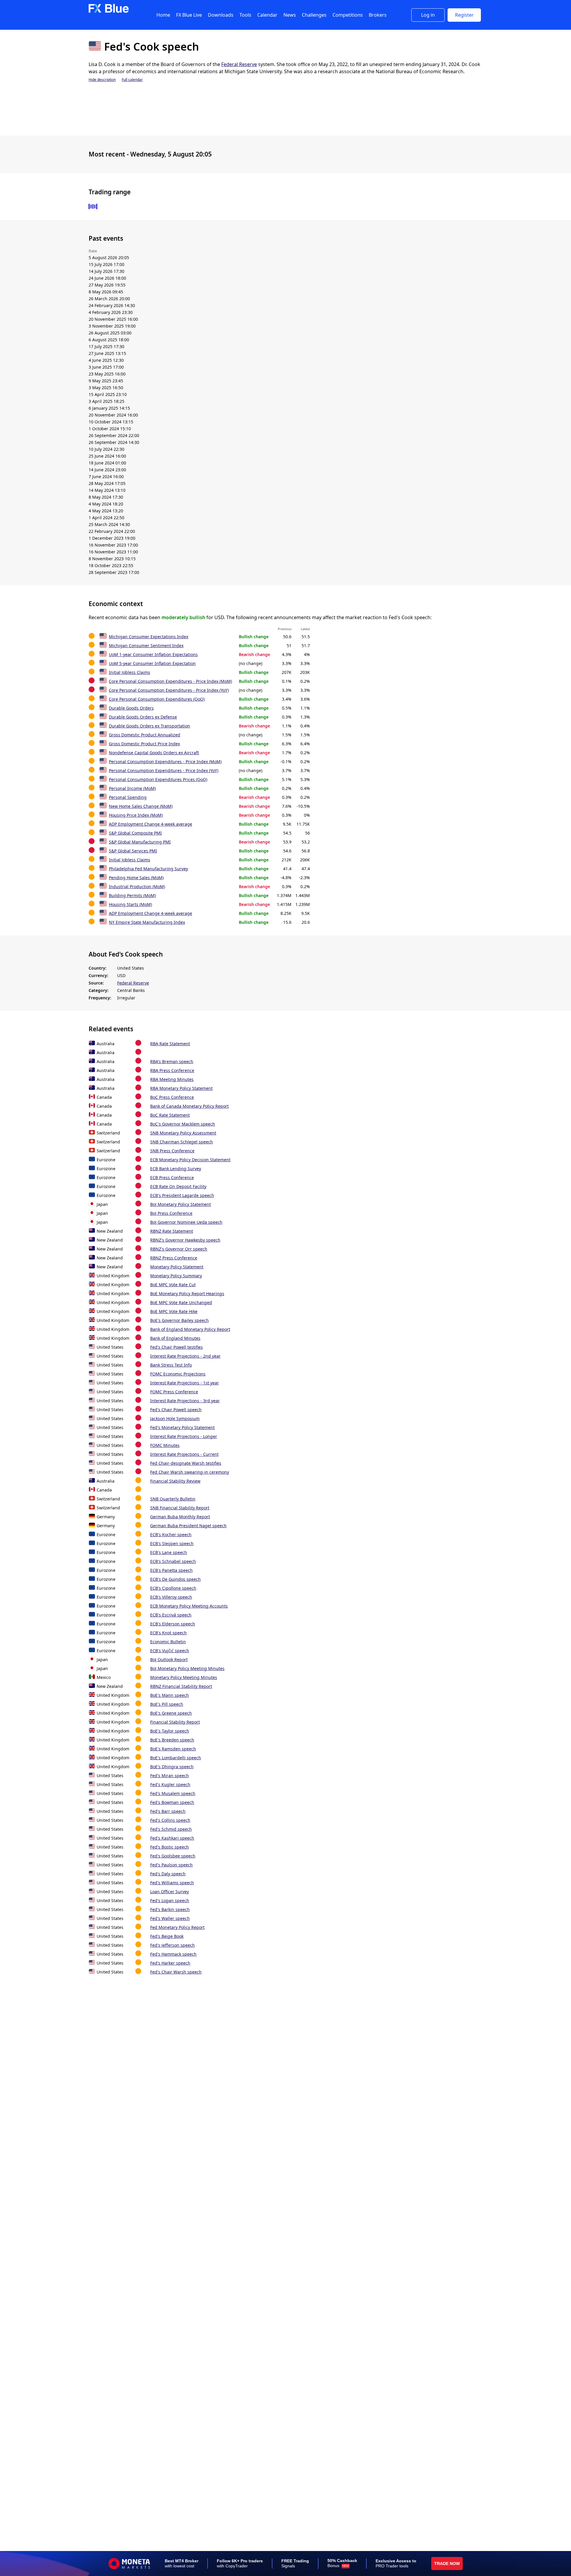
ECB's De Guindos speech (175, 1579)
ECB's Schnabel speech (173, 1561)
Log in (428, 15)
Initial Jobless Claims (130, 672)
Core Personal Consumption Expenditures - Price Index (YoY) (169, 690)
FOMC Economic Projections (178, 1374)
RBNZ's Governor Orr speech (179, 1249)
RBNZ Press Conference (174, 1258)
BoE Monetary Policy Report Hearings (187, 1294)
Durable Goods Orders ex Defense (143, 717)
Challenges (314, 15)
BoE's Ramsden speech (173, 1749)
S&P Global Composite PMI (135, 833)
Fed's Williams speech (172, 1883)
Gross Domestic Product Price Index (144, 744)
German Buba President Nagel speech (188, 1526)
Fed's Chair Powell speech (176, 1410)
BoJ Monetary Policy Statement (181, 1204)
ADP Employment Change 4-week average (150, 824)
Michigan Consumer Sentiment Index (146, 645)
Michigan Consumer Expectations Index (149, 637)
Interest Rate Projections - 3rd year (185, 1401)
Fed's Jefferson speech (172, 1945)
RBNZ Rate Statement (172, 1231)
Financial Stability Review (175, 1481)
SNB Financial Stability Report (180, 1508)
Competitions (348, 15)
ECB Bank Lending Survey (176, 1169)
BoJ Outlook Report (169, 1659)
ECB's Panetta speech (171, 1570)
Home (163, 15)
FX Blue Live (189, 15)
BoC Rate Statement (170, 1115)
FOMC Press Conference (174, 1392)
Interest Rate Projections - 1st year (185, 1383)
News (290, 15)
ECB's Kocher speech (171, 1535)
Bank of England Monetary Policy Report (190, 1329)
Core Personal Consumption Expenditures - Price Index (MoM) (170, 681)
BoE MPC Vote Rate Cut (173, 1285)
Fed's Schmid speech (171, 1829)
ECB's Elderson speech (173, 1624)
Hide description (102, 80)
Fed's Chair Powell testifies (177, 1347)
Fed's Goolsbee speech (173, 1856)
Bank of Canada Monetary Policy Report (189, 1106)
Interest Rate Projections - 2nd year (185, 1356)
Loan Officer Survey (170, 1892)
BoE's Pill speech (167, 1704)
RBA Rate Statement (170, 1044)
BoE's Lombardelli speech (176, 1758)
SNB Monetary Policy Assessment (183, 1133)
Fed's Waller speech (170, 1918)
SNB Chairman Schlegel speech (182, 1142)
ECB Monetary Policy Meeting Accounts (189, 1606)
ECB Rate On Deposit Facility (178, 1186)
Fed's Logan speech (170, 1900)
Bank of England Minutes (175, 1338)
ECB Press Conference (172, 1177)
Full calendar (132, 80)
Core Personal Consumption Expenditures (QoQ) (157, 699)
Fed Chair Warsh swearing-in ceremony (190, 1472)
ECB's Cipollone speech (173, 1588)
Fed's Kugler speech (170, 1784)
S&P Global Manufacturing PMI (140, 842)
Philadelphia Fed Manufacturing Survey (148, 869)
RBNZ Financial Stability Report (181, 1686)
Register (464, 15)
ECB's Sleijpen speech (172, 1543)
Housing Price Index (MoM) (136, 815)
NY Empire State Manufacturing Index (147, 922)
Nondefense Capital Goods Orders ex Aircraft (154, 753)
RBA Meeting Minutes (172, 1079)
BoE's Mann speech (170, 1695)
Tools (245, 15)
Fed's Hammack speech (173, 1954)
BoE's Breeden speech (172, 1740)
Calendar (267, 15)
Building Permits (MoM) (132, 895)
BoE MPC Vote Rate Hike (174, 1311)
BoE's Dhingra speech (172, 1767)
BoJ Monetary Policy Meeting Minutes (187, 1668)
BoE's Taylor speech (170, 1731)
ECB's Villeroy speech (171, 1597)
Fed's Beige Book (167, 1936)
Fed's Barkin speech (170, 1909)
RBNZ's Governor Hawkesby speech (185, 1240)
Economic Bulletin (168, 1642)
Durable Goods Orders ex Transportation (149, 726)
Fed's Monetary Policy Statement (182, 1427)
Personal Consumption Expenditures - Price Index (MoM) (165, 762)
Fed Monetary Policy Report (177, 1927)
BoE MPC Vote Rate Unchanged (181, 1302)
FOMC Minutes (165, 1445)
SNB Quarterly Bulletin (173, 1499)
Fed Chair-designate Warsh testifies (186, 1463)
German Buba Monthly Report (180, 1517)
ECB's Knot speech (168, 1633)
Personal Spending (128, 797)
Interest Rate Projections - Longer (184, 1436)
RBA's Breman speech (172, 1061)
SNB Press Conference (172, 1151)
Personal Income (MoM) (132, 788)
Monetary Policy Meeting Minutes (184, 1677)
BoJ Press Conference (171, 1213)
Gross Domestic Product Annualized (145, 735)
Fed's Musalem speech (173, 1793)
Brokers (378, 15)
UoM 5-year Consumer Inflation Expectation (152, 663)
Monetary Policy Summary (176, 1276)
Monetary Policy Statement (177, 1267)
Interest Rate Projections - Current (184, 1454)
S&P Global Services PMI (133, 851)
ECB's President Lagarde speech (182, 1195)
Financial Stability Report (175, 1722)
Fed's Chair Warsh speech (176, 1972)
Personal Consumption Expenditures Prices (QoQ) (158, 779)
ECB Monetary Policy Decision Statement (190, 1160)
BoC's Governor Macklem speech (183, 1124)
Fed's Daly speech (168, 1874)
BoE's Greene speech (171, 1713)
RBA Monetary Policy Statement (181, 1088)
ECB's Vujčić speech (170, 1651)
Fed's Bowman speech (172, 1802)
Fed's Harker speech (170, 1963)
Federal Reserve (239, 64)
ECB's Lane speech (169, 1552)
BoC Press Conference (172, 1097)
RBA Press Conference (172, 1070)
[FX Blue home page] (109, 11)
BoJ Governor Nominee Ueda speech (186, 1222)
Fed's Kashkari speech (172, 1838)
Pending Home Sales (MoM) (136, 878)
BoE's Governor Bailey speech (179, 1320)
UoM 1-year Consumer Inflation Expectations (153, 654)
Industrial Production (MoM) (137, 886)
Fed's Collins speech (170, 1820)
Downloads (221, 15)
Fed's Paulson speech (171, 1865)
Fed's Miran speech (170, 1776)
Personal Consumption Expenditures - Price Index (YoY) (164, 770)
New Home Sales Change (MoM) (141, 806)
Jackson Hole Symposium (175, 1418)
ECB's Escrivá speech (171, 1615)
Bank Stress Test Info (171, 1365)
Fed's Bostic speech (170, 1847)
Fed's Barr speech (168, 1811)
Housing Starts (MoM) (130, 904)
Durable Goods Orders (131, 708)
